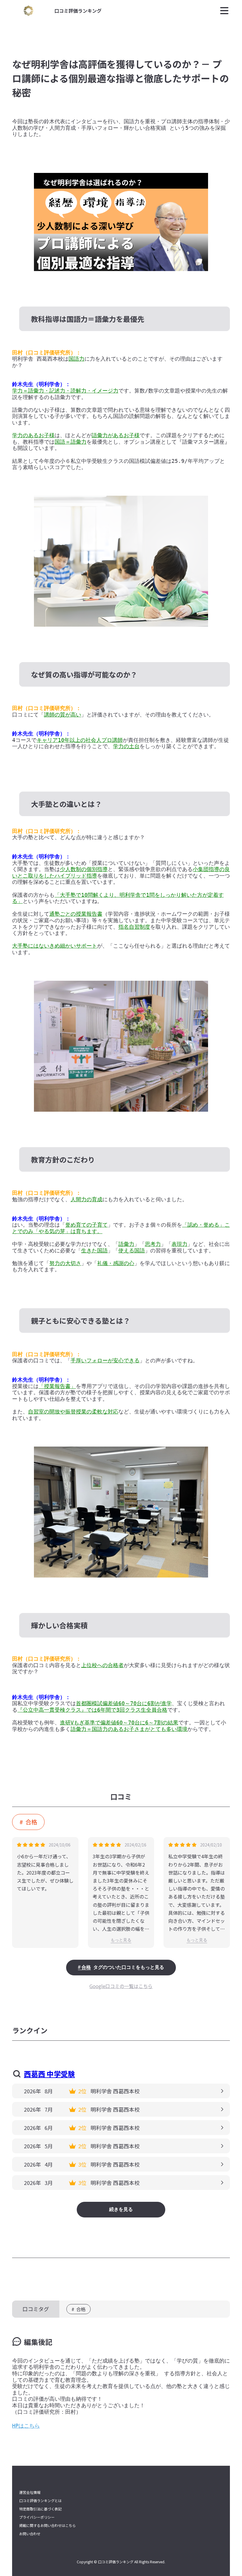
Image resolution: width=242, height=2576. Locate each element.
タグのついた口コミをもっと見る (123, 1967)
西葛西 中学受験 (49, 2074)
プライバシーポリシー (37, 2517)
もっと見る (121, 1940)
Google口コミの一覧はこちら (121, 1986)
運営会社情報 (30, 2492)
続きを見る (121, 2209)
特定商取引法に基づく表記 (40, 2509)
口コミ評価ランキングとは (40, 2501)
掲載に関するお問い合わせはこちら (48, 2525)
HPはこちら (26, 2426)
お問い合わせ (30, 2534)
